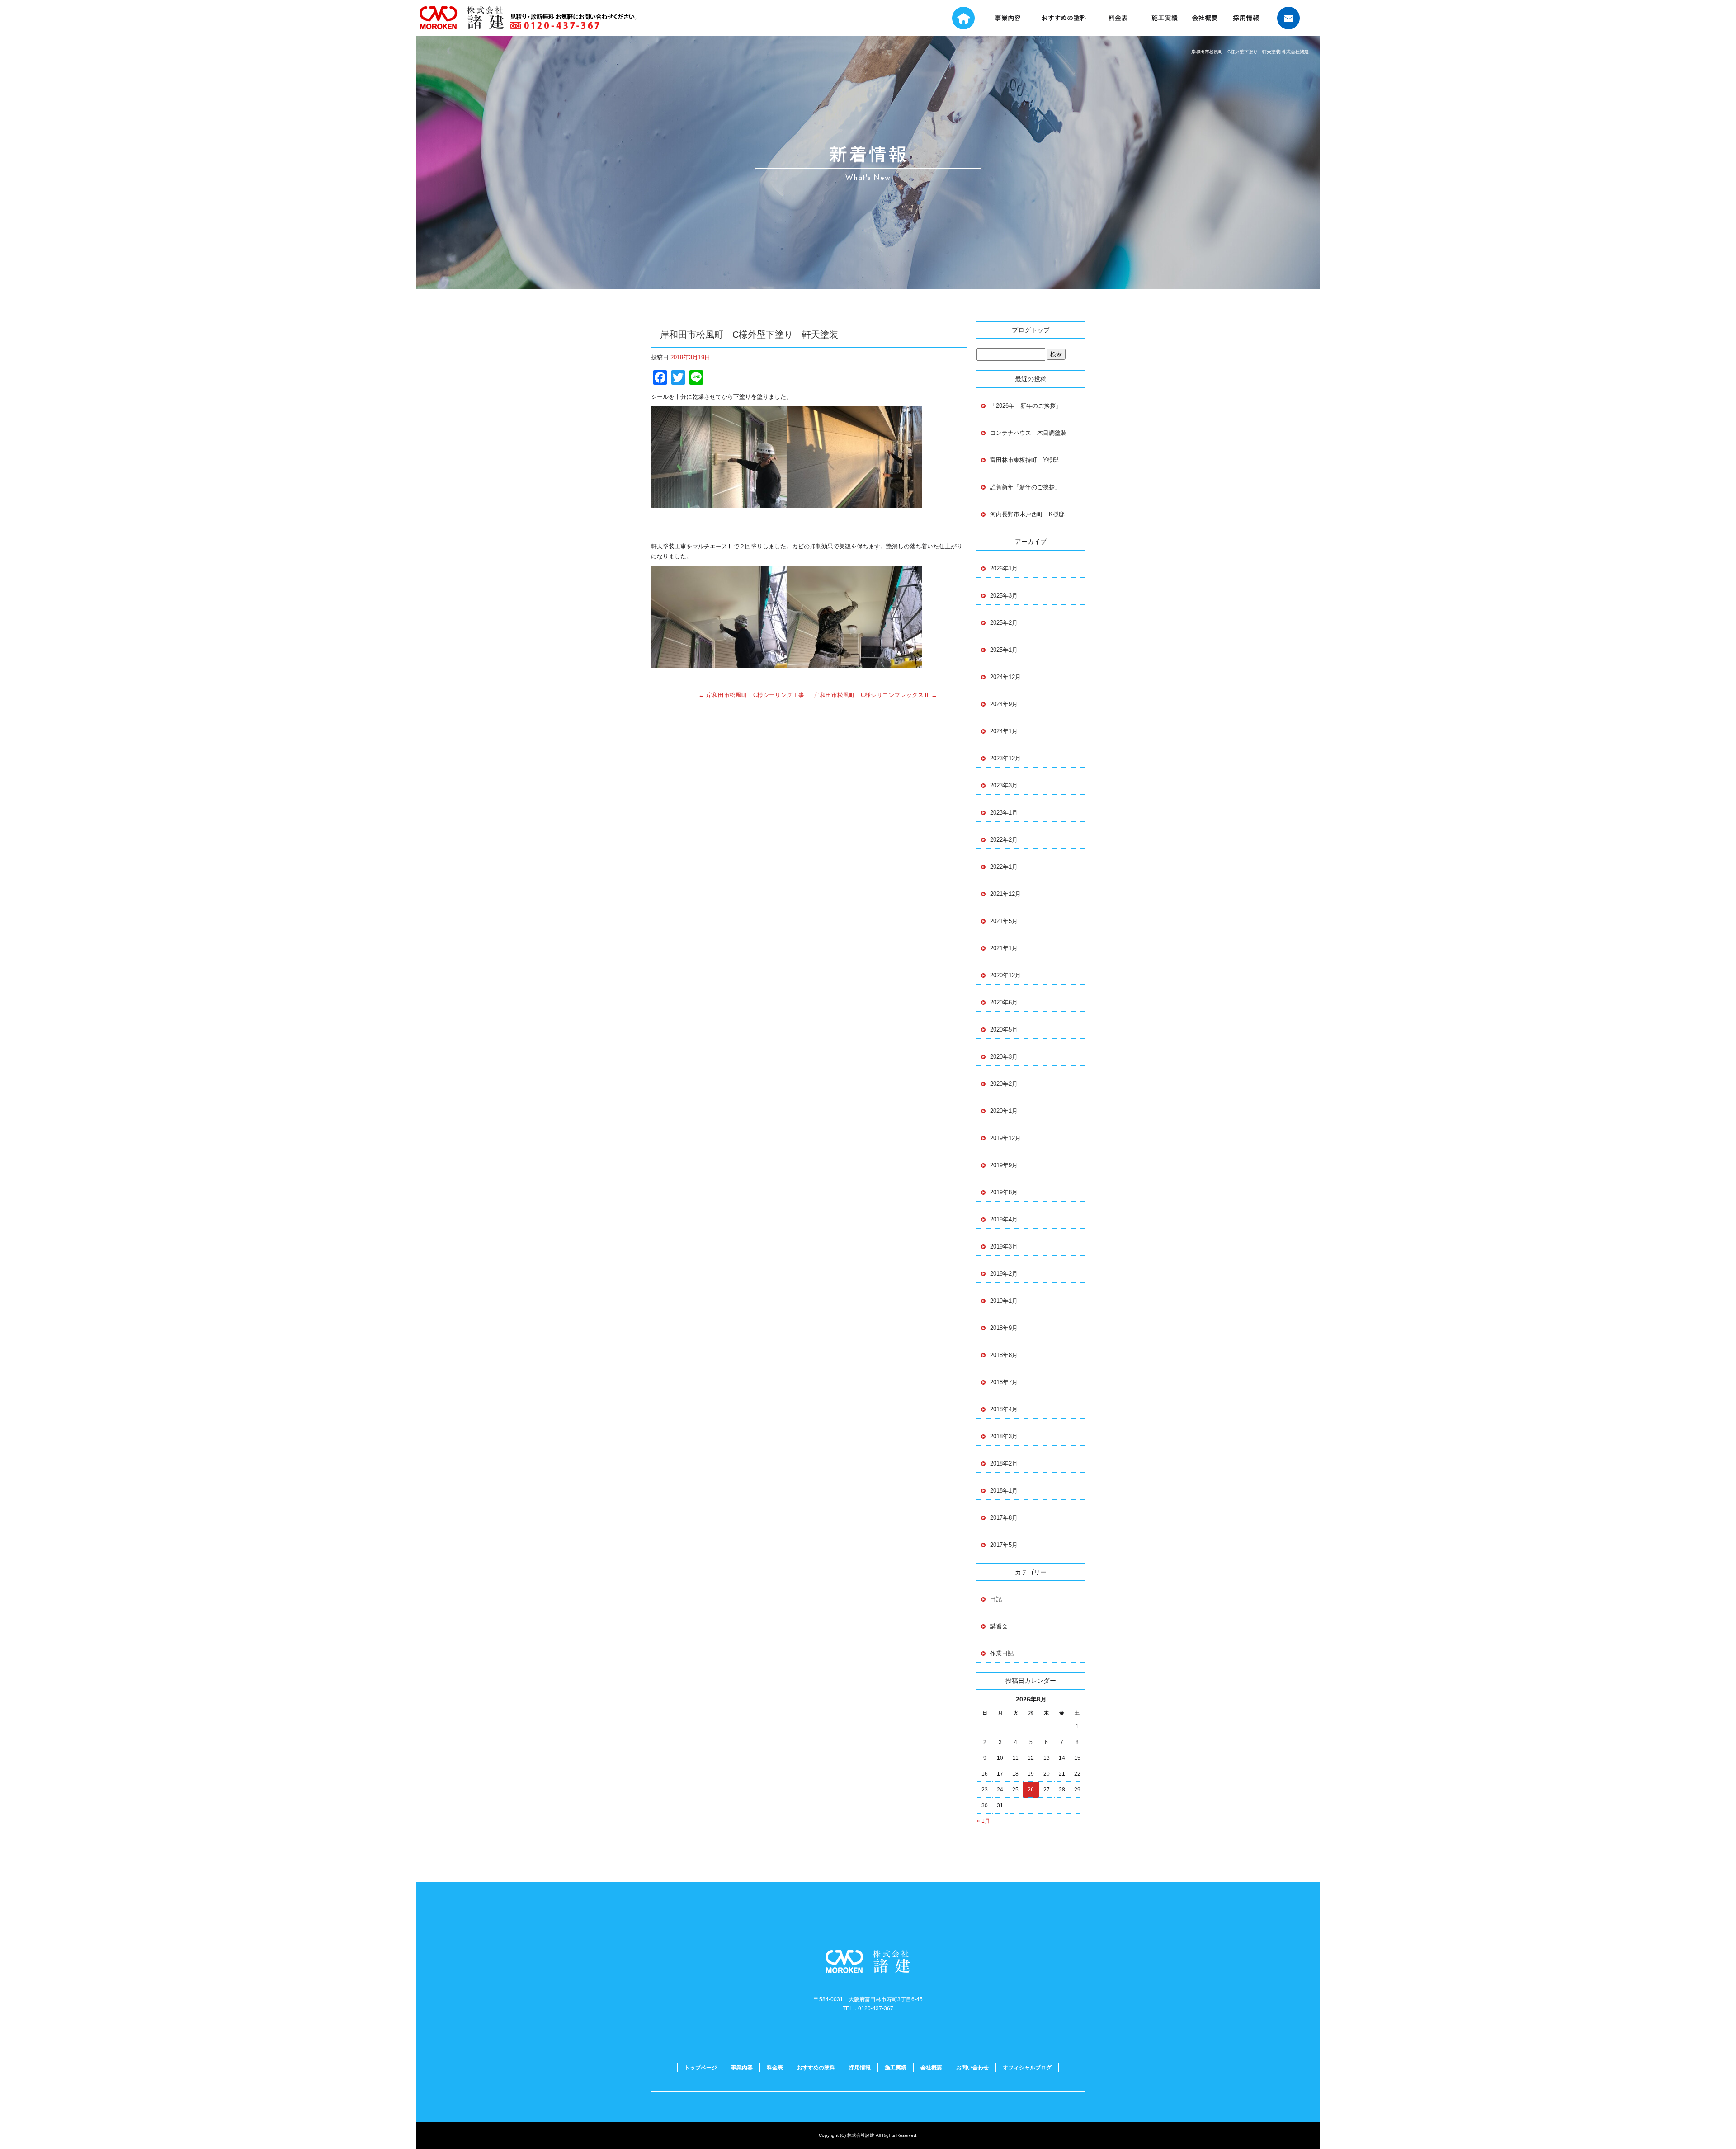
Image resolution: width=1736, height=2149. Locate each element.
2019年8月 (1004, 1192)
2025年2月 (1004, 623)
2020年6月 (1004, 1002)
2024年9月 (1004, 704)
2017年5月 (1004, 1545)
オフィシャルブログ (1027, 2068)
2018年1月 (1004, 1491)
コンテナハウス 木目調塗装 (1028, 433)
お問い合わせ (1293, 18)
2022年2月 (1004, 840)
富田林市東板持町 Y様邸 (1027, 460)
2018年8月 (1004, 1355)
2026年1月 (1004, 568)
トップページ (957, 18)
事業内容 (1009, 18)
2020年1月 (1004, 1111)
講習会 (999, 1626)
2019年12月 (1005, 1138)
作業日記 (1002, 1653)
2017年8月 (1004, 1518)
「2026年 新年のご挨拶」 (1026, 406)
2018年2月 (1004, 1463)
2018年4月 (1004, 1409)
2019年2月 (1004, 1274)
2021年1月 (1004, 948)
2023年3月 (1004, 785)
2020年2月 (1004, 1084)
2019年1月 (1004, 1301)
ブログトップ (1031, 330)
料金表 (1121, 18)
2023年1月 (1004, 813)
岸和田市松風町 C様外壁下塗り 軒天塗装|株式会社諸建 (1250, 52)
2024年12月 (1005, 677)
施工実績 (1170, 18)
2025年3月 (1004, 596)
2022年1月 (1004, 867)
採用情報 (1247, 18)
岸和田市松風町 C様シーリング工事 (751, 695)
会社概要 (1208, 18)
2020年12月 (1005, 975)
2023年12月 (1005, 758)
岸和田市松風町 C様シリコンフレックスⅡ (875, 695)
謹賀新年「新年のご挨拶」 (1025, 487)
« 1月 (984, 1821)
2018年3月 (1004, 1436)
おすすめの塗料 (1064, 18)
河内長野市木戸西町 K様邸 (1027, 514)
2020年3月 (1004, 1057)
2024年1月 (1004, 731)
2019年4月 (1004, 1219)
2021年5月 (1004, 921)
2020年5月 (1004, 1030)
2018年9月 (1004, 1328)
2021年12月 (1005, 894)
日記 (996, 1599)
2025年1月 (1004, 650)
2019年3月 (1004, 1247)
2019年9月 (1004, 1165)
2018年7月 (1004, 1382)
